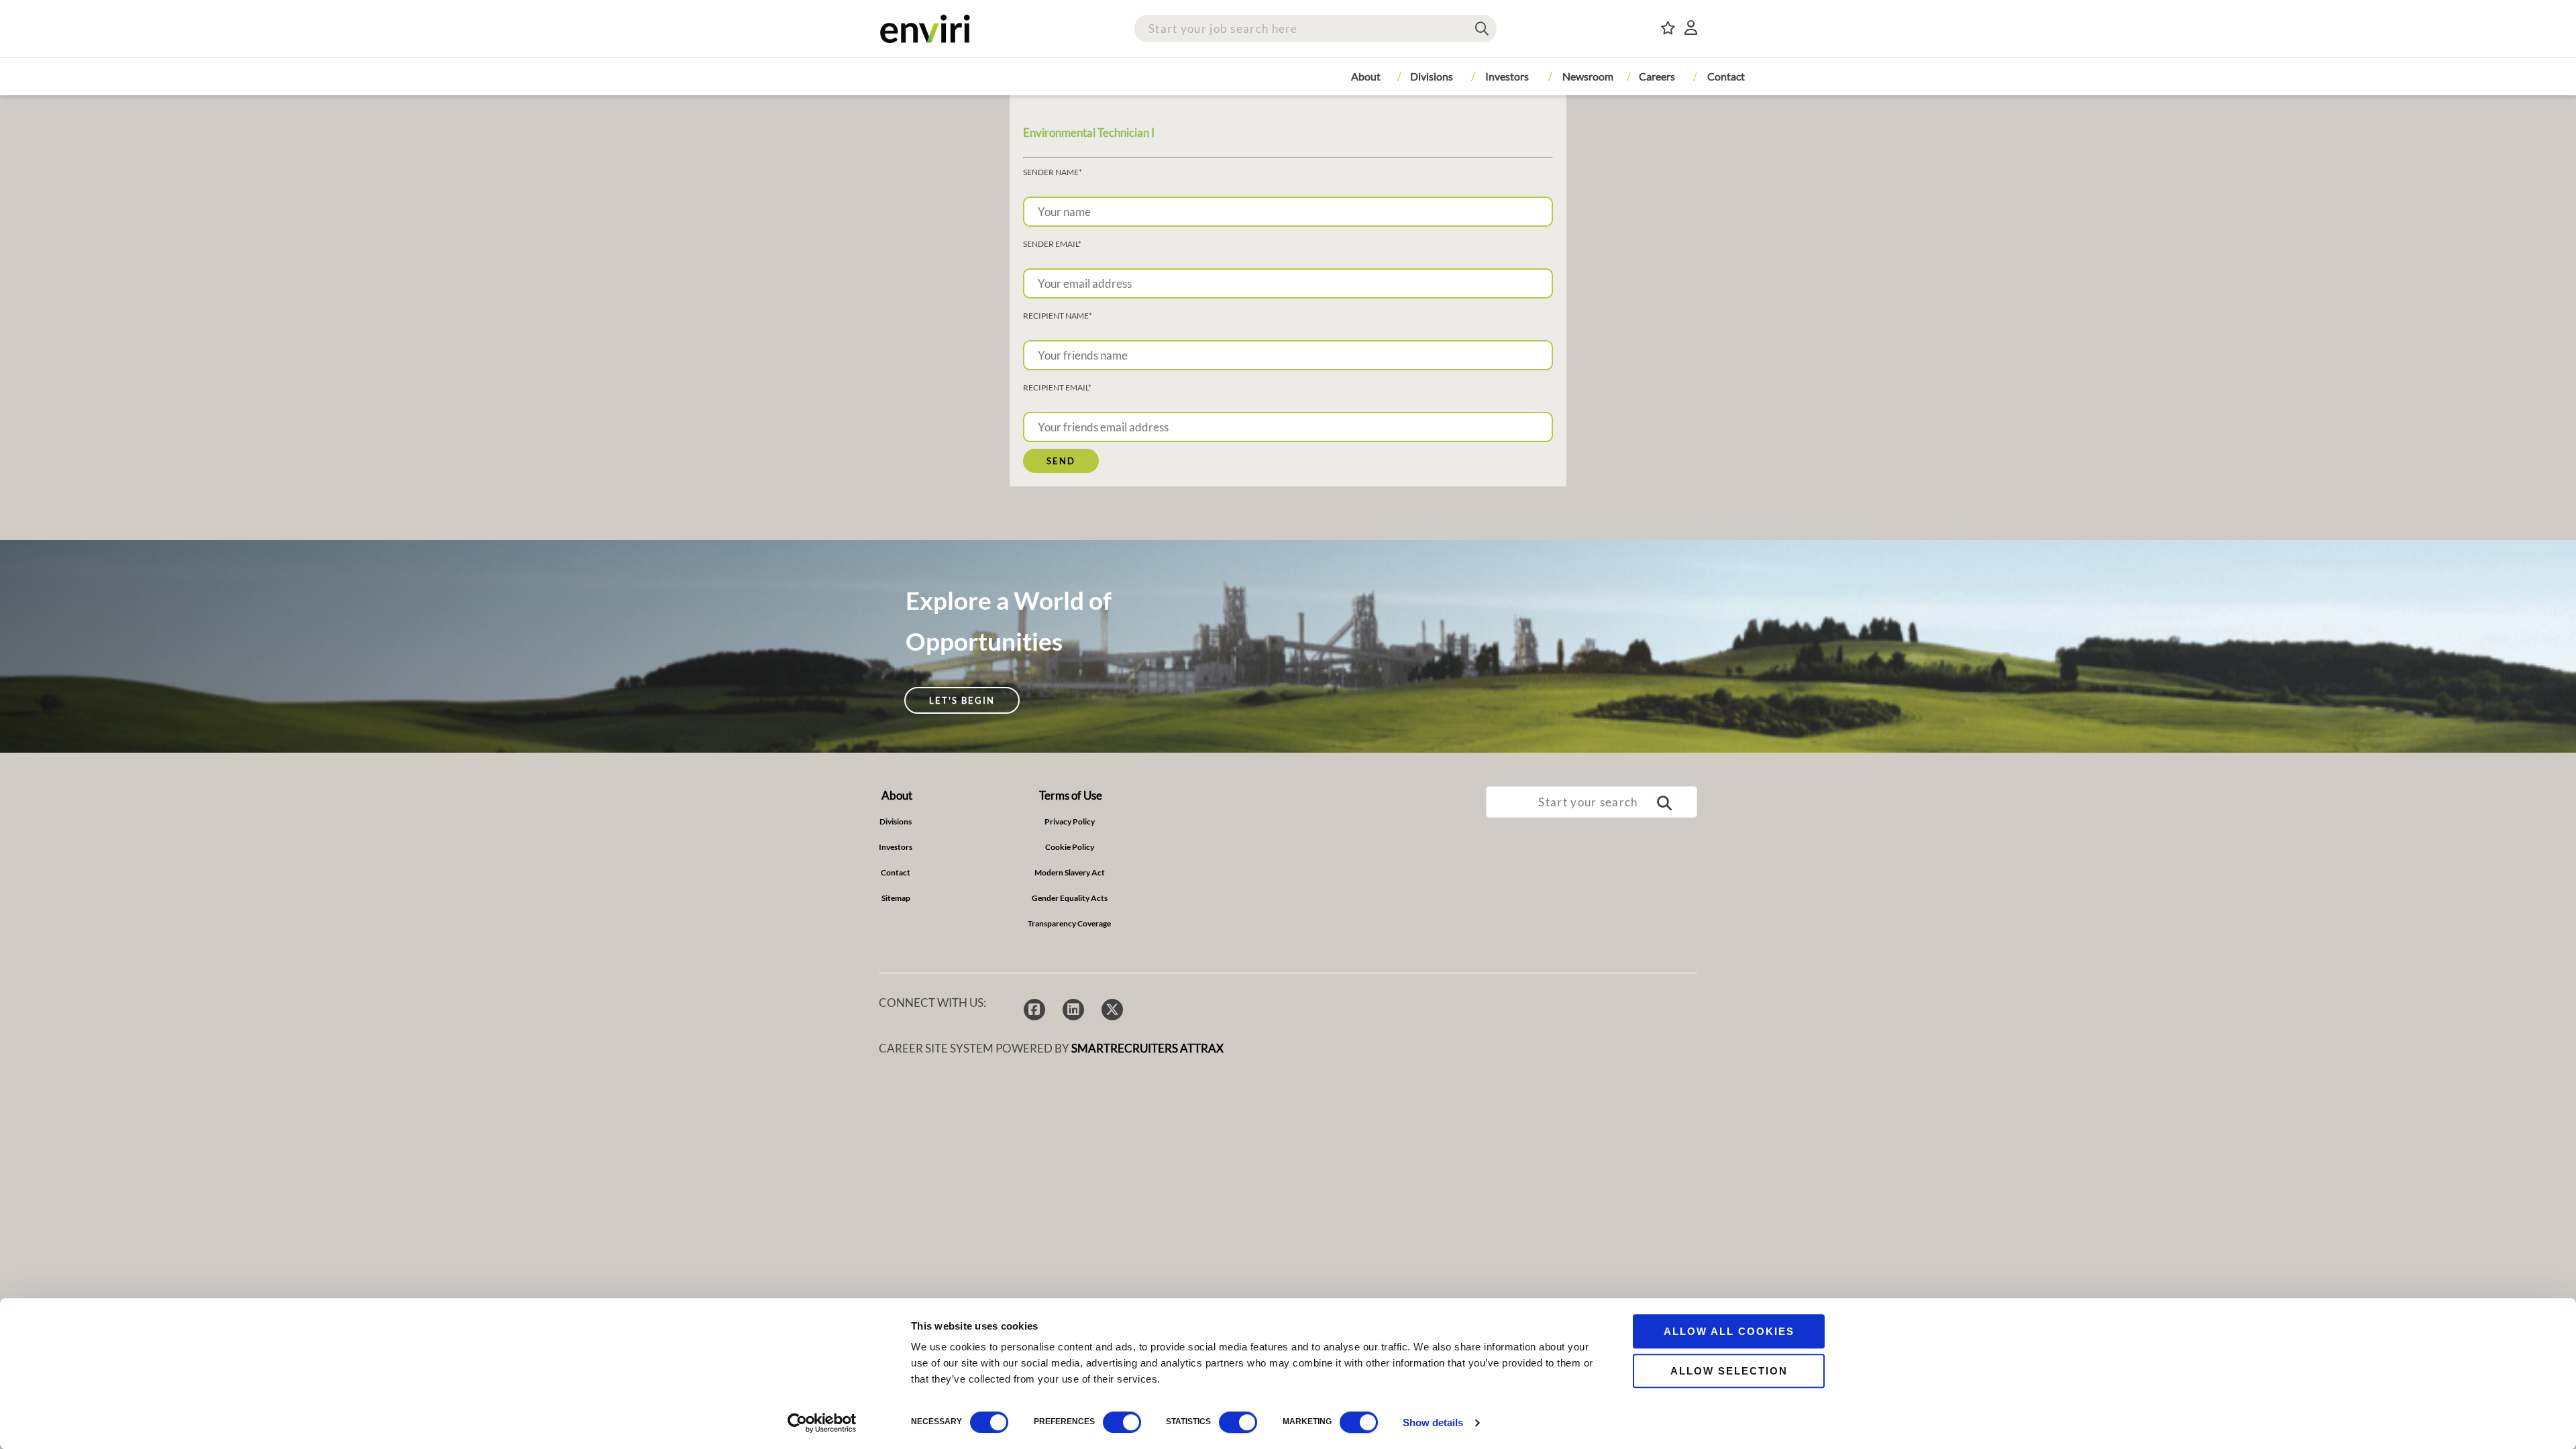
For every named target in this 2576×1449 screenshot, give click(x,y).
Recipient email (1057, 388)
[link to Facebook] (1034, 1010)
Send (1061, 461)
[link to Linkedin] (1073, 1010)
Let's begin (962, 700)
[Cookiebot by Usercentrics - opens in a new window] (822, 1423)
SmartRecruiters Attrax (1147, 1048)
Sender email (1052, 244)
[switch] (1122, 1422)
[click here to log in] (1691, 29)
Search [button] (1482, 29)
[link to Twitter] (1112, 1010)
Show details (1433, 1423)
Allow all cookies (1729, 1331)
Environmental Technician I (1089, 132)
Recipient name (1058, 316)
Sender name (1053, 172)
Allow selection (1729, 1371)
